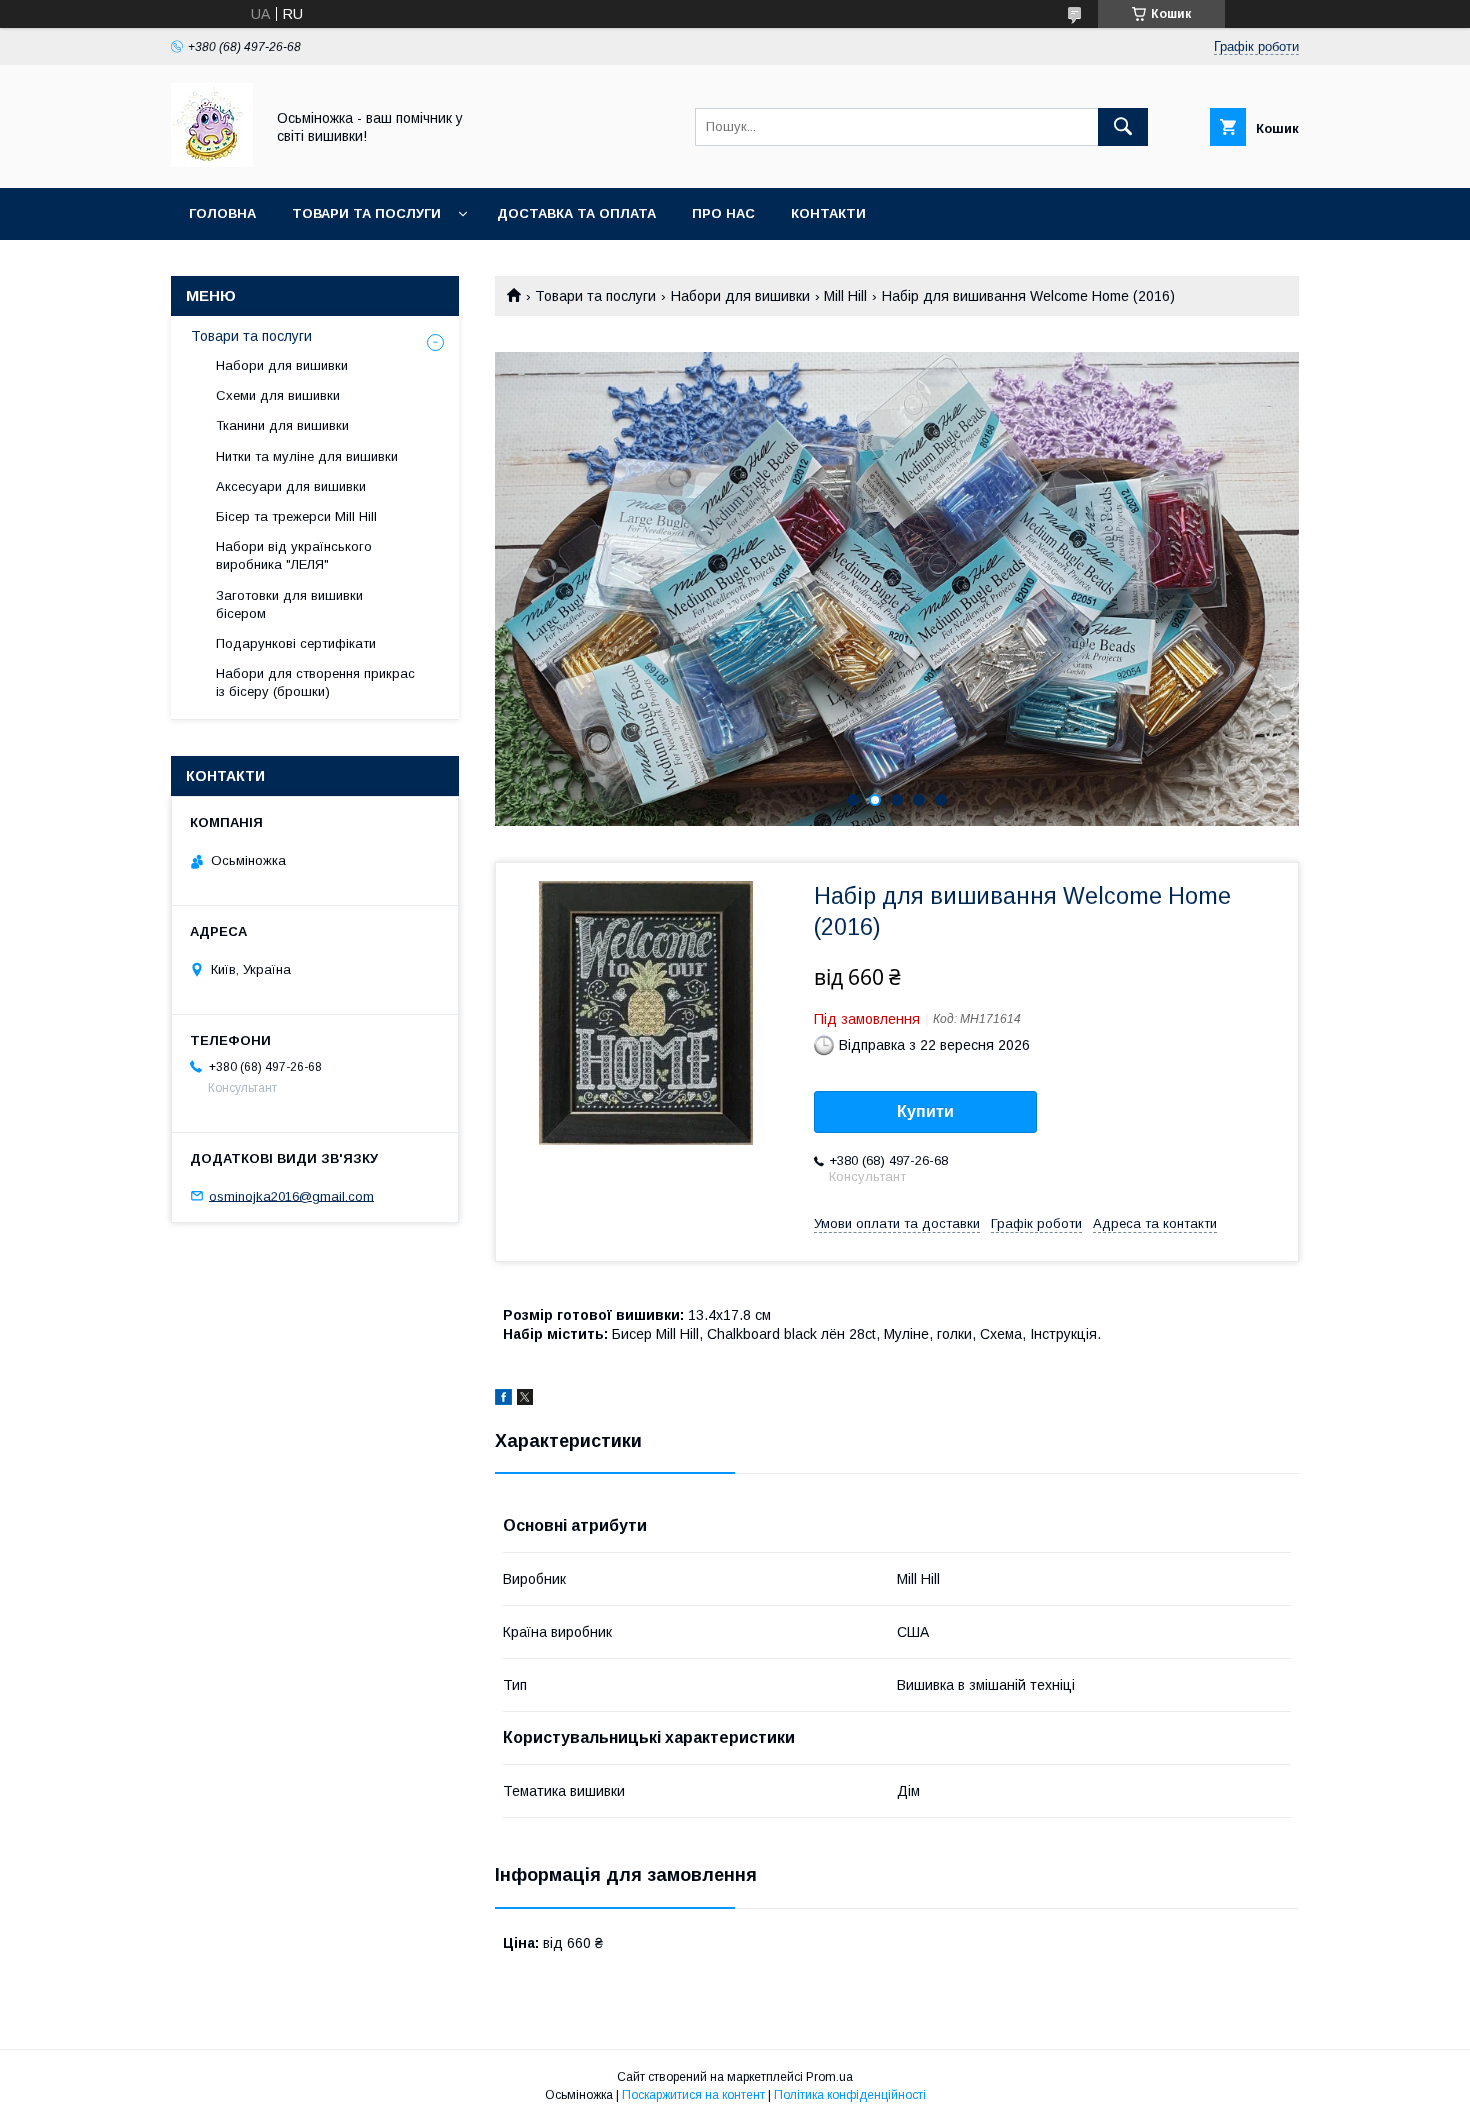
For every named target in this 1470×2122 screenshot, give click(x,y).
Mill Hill (845, 296)
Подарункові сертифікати (296, 643)
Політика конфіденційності (850, 2095)
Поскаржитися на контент (693, 2095)
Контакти (828, 213)
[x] (525, 1400)
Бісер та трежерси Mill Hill (296, 516)
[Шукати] (1123, 127)
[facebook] (503, 1400)
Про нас (723, 213)
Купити (925, 1111)
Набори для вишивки (740, 296)
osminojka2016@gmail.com (291, 1195)
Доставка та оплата (576, 213)
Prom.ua (829, 2077)
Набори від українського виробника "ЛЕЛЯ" (294, 555)
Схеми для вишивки (278, 395)
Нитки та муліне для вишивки (307, 456)
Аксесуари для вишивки (291, 486)
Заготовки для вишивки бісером (289, 604)
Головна (222, 213)
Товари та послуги (366, 213)
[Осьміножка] (212, 162)
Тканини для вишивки (282, 425)
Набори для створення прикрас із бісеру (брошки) (315, 682)
